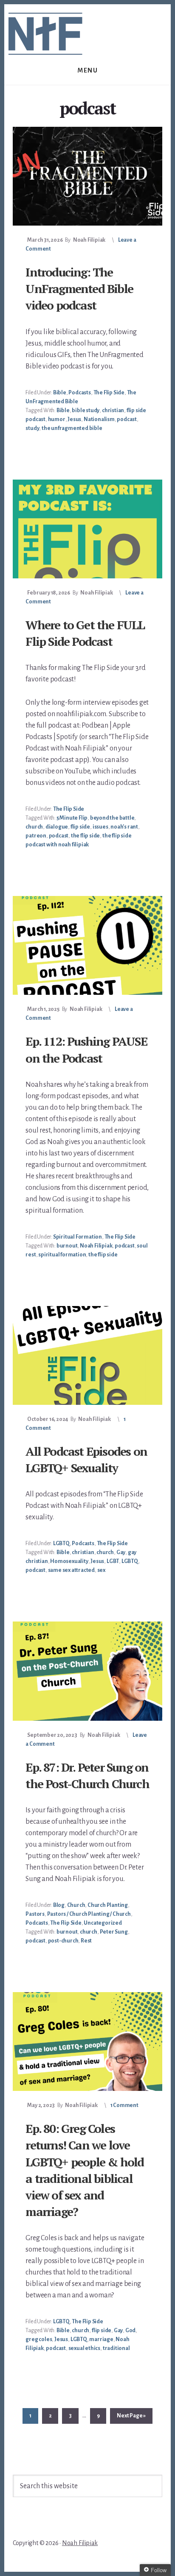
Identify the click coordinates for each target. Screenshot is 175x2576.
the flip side (85, 836)
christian (113, 410)
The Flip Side (109, 393)
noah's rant (124, 827)
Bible (60, 393)
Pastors (35, 1914)
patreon (36, 836)
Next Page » (131, 2418)
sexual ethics (84, 2348)
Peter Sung (114, 1932)
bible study (86, 410)
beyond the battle (112, 818)
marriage (101, 2339)
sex (101, 1570)
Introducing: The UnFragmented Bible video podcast (79, 289)
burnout (67, 1246)
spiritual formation (62, 1255)
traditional (116, 2348)
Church (76, 1905)
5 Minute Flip (72, 818)
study (32, 428)
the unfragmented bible (72, 428)
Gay (121, 1552)
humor (57, 419)
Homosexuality (69, 1561)
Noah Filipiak (96, 1246)
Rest (86, 1941)
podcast (127, 419)
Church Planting (108, 1905)
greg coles (39, 2339)
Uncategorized (103, 1923)
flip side (80, 827)
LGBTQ (61, 1543)
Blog (59, 1905)
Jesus (74, 419)
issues (100, 827)
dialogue (57, 827)
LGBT (113, 1561)
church (34, 827)
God (130, 2330)
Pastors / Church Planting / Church (89, 1914)
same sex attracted (71, 1570)
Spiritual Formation (78, 1237)
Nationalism (99, 419)
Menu (87, 70)
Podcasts (79, 393)
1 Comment (124, 2105)
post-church (63, 1941)
